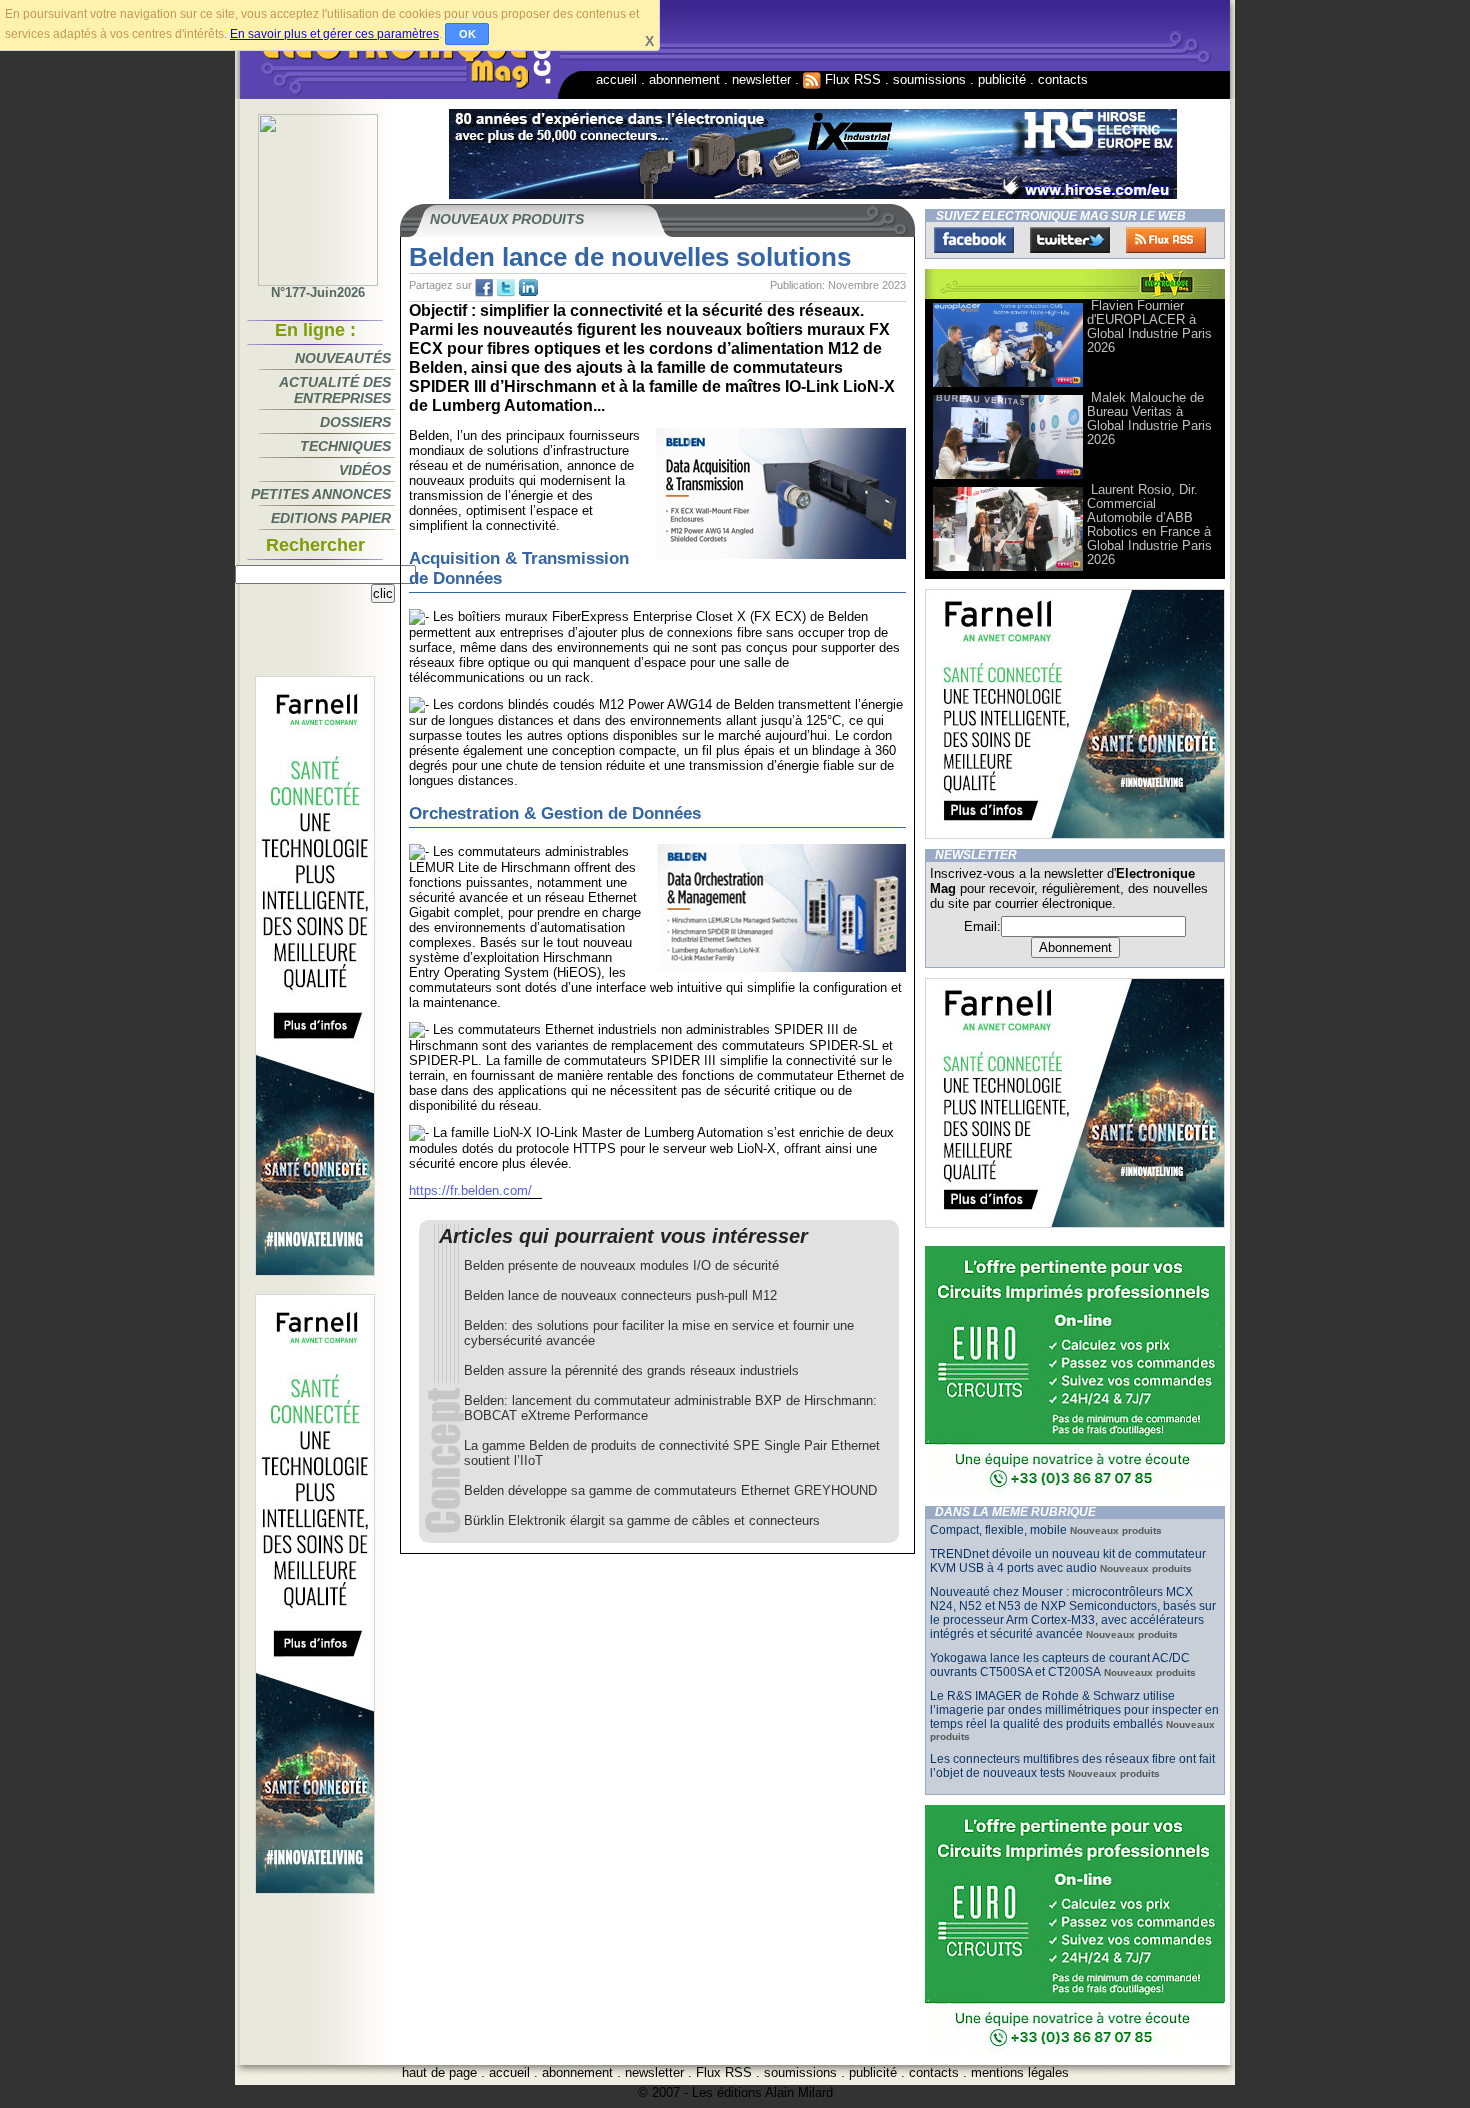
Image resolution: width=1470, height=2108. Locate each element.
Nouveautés (343, 358)
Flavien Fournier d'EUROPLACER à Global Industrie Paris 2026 (1149, 326)
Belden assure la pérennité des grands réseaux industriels (631, 1370)
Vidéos (365, 470)
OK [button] (467, 34)
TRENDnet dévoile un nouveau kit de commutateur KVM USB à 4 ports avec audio (1068, 1561)
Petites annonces (321, 494)
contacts (1063, 79)
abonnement (684, 79)
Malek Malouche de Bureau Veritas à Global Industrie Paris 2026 (1149, 418)
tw (506, 288)
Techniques (345, 446)
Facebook (974, 240)
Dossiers (355, 422)
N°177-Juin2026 (318, 292)
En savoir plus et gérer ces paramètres (334, 34)
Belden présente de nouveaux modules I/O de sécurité (621, 1265)
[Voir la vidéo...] (1008, 385)
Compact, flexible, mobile (998, 1530)
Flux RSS (851, 79)
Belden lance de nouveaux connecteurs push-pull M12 (620, 1295)
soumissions (929, 79)
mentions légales (1020, 2072)
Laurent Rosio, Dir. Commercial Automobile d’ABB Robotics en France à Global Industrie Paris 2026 (1149, 524)
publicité (1002, 79)
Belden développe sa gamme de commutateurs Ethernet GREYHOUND (670, 1490)
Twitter (1070, 240)
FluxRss (1166, 240)
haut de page (439, 2072)
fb (484, 288)
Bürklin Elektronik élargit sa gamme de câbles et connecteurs (642, 1520)
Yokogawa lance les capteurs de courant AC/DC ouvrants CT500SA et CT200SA (1060, 1665)
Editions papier (331, 518)
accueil (616, 79)
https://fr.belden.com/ (470, 1190)
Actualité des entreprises (335, 390)
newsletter (761, 79)
